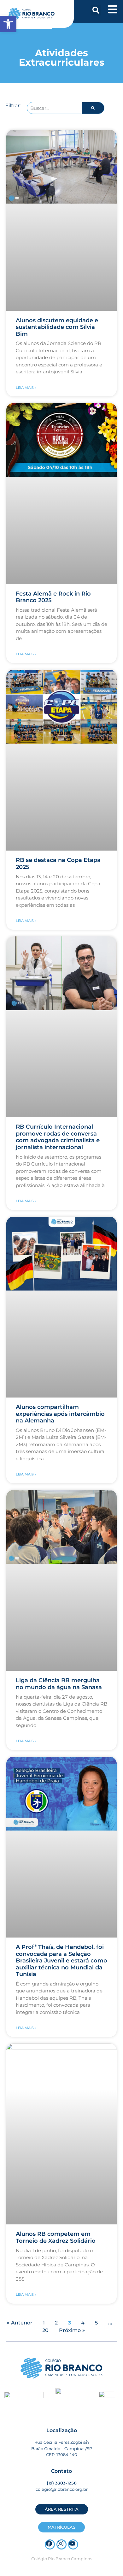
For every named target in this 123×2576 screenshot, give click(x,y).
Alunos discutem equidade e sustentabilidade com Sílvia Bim (57, 327)
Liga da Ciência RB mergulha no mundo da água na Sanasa (59, 1684)
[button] (96, 10)
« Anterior (20, 2323)
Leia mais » (26, 388)
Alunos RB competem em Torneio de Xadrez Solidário (56, 2237)
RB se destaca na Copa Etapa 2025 (58, 864)
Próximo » (72, 2330)
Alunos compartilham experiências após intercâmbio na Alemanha (60, 1414)
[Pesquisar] (93, 108)
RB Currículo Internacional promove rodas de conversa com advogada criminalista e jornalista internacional (58, 1137)
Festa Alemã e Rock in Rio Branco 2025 (53, 597)
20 (45, 2330)
